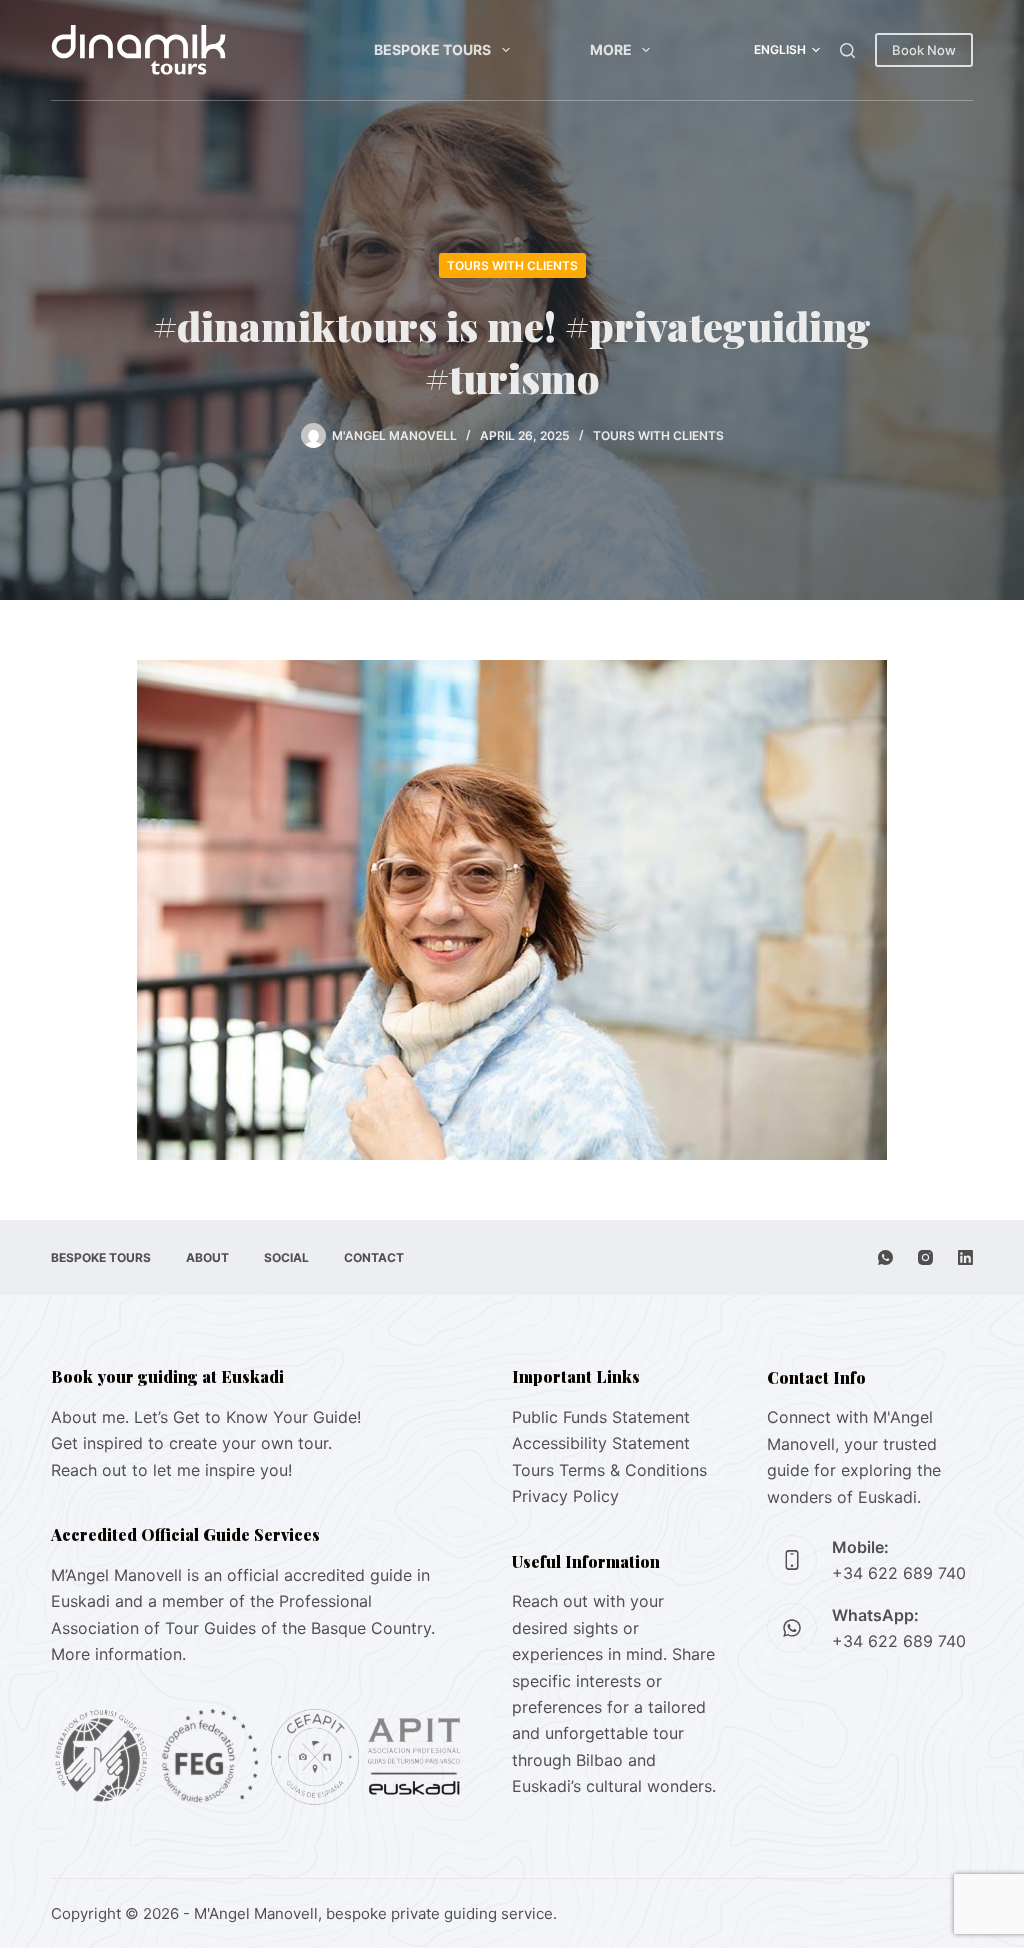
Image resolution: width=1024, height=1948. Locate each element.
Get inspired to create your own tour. (191, 1443)
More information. (118, 1654)
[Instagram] (925, 1257)
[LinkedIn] (965, 1257)
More (611, 49)
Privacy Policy (565, 1496)
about (207, 1257)
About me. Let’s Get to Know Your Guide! (206, 1417)
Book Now (924, 50)
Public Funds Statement (601, 1417)
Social (286, 1257)
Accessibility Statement (601, 1443)
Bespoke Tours (432, 49)
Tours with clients (512, 265)
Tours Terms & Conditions (609, 1470)
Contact (374, 1257)
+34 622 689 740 (899, 1573)
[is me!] (512, 908)
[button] (787, 50)
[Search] (847, 50)
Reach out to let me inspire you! (171, 1470)
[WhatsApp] (885, 1257)
